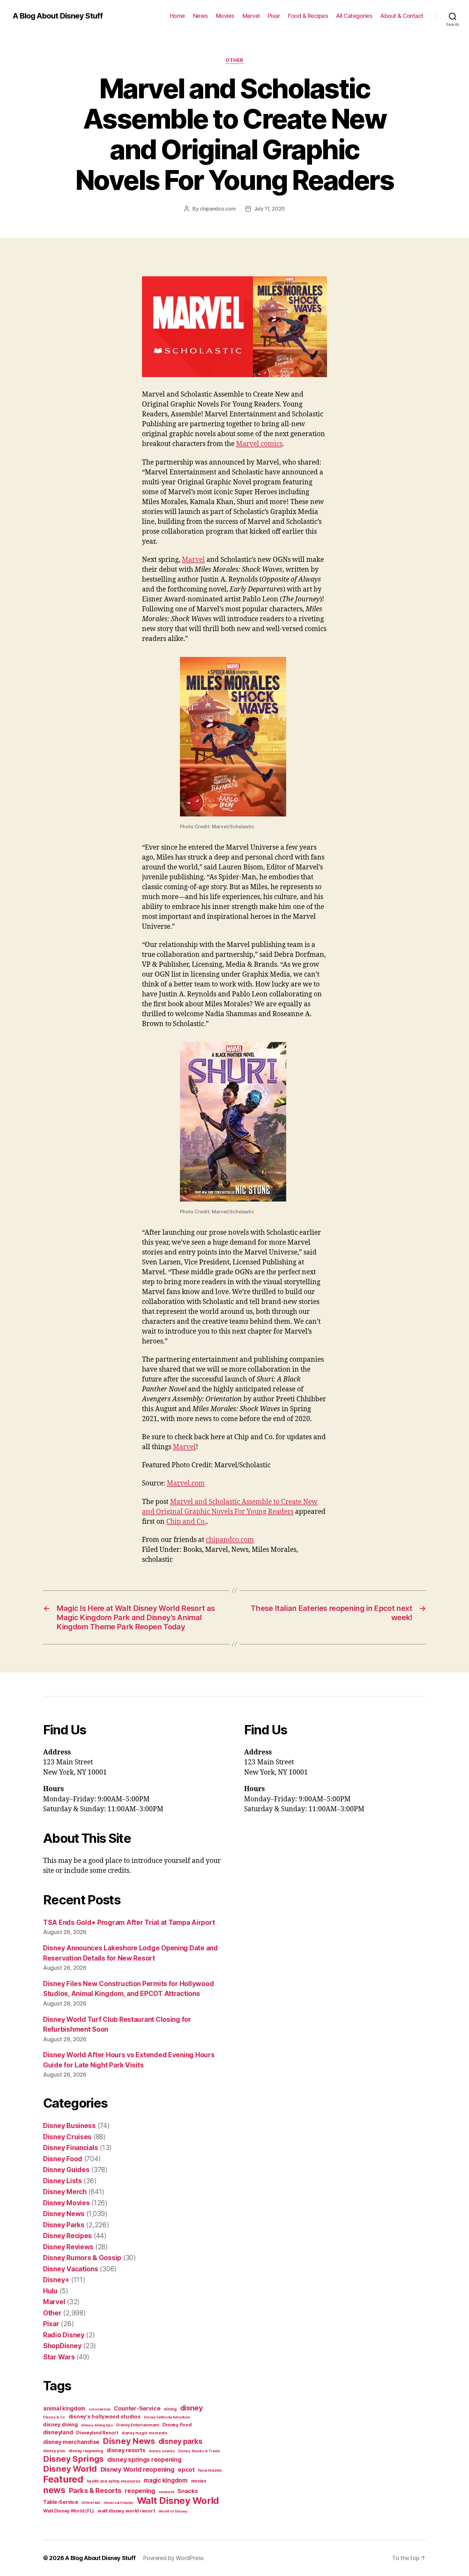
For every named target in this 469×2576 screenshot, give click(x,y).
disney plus (54, 2451)
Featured (63, 2479)
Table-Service (61, 2502)
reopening (140, 2491)
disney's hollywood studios (105, 2416)
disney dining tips (97, 2425)
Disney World (70, 2469)
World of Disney (173, 2511)
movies (199, 2481)
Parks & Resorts (95, 2490)
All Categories (354, 16)
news (54, 2490)
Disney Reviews (68, 2247)
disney (192, 2408)
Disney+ (56, 2280)
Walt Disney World (178, 2501)
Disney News (64, 2214)
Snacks (187, 2491)
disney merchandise (71, 2442)
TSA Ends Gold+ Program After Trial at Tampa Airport (129, 1922)
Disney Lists (63, 2181)
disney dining (60, 2424)
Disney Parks (64, 2225)
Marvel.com (186, 1483)
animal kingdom (64, 2408)
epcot (186, 2469)
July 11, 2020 (270, 209)
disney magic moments (144, 2433)
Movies (225, 16)
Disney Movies (67, 2203)
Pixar (274, 16)
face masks (210, 2470)
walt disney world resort (127, 2511)
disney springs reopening (144, 2460)
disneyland (58, 2432)
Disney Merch (65, 2192)
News (201, 16)
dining (170, 2409)
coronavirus (100, 2409)
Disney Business (69, 2126)
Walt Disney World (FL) (69, 2511)
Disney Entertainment (138, 2425)
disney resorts (126, 2450)
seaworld (166, 2492)
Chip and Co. (186, 1522)
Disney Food (63, 2159)
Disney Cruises (67, 2137)
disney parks (181, 2441)
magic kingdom (166, 2480)
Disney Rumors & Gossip (82, 2258)
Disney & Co (54, 2417)
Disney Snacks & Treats (199, 2451)
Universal (91, 2503)
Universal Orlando (119, 2503)
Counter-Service (137, 2408)
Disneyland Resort (97, 2433)
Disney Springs (73, 2459)
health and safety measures (114, 2481)
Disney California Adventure (167, 2417)
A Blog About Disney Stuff (58, 16)
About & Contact (402, 16)
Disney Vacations (71, 2269)
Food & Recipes (308, 16)
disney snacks (162, 2451)
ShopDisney (62, 2346)
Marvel (251, 16)
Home (177, 16)
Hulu (50, 2291)
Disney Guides (66, 2170)
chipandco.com (218, 209)
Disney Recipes (67, 2236)
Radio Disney (64, 2335)
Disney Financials (71, 2148)
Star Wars (59, 2357)
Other (234, 60)
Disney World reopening (138, 2469)
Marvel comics (259, 444)
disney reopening (86, 2451)
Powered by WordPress (173, 2558)
